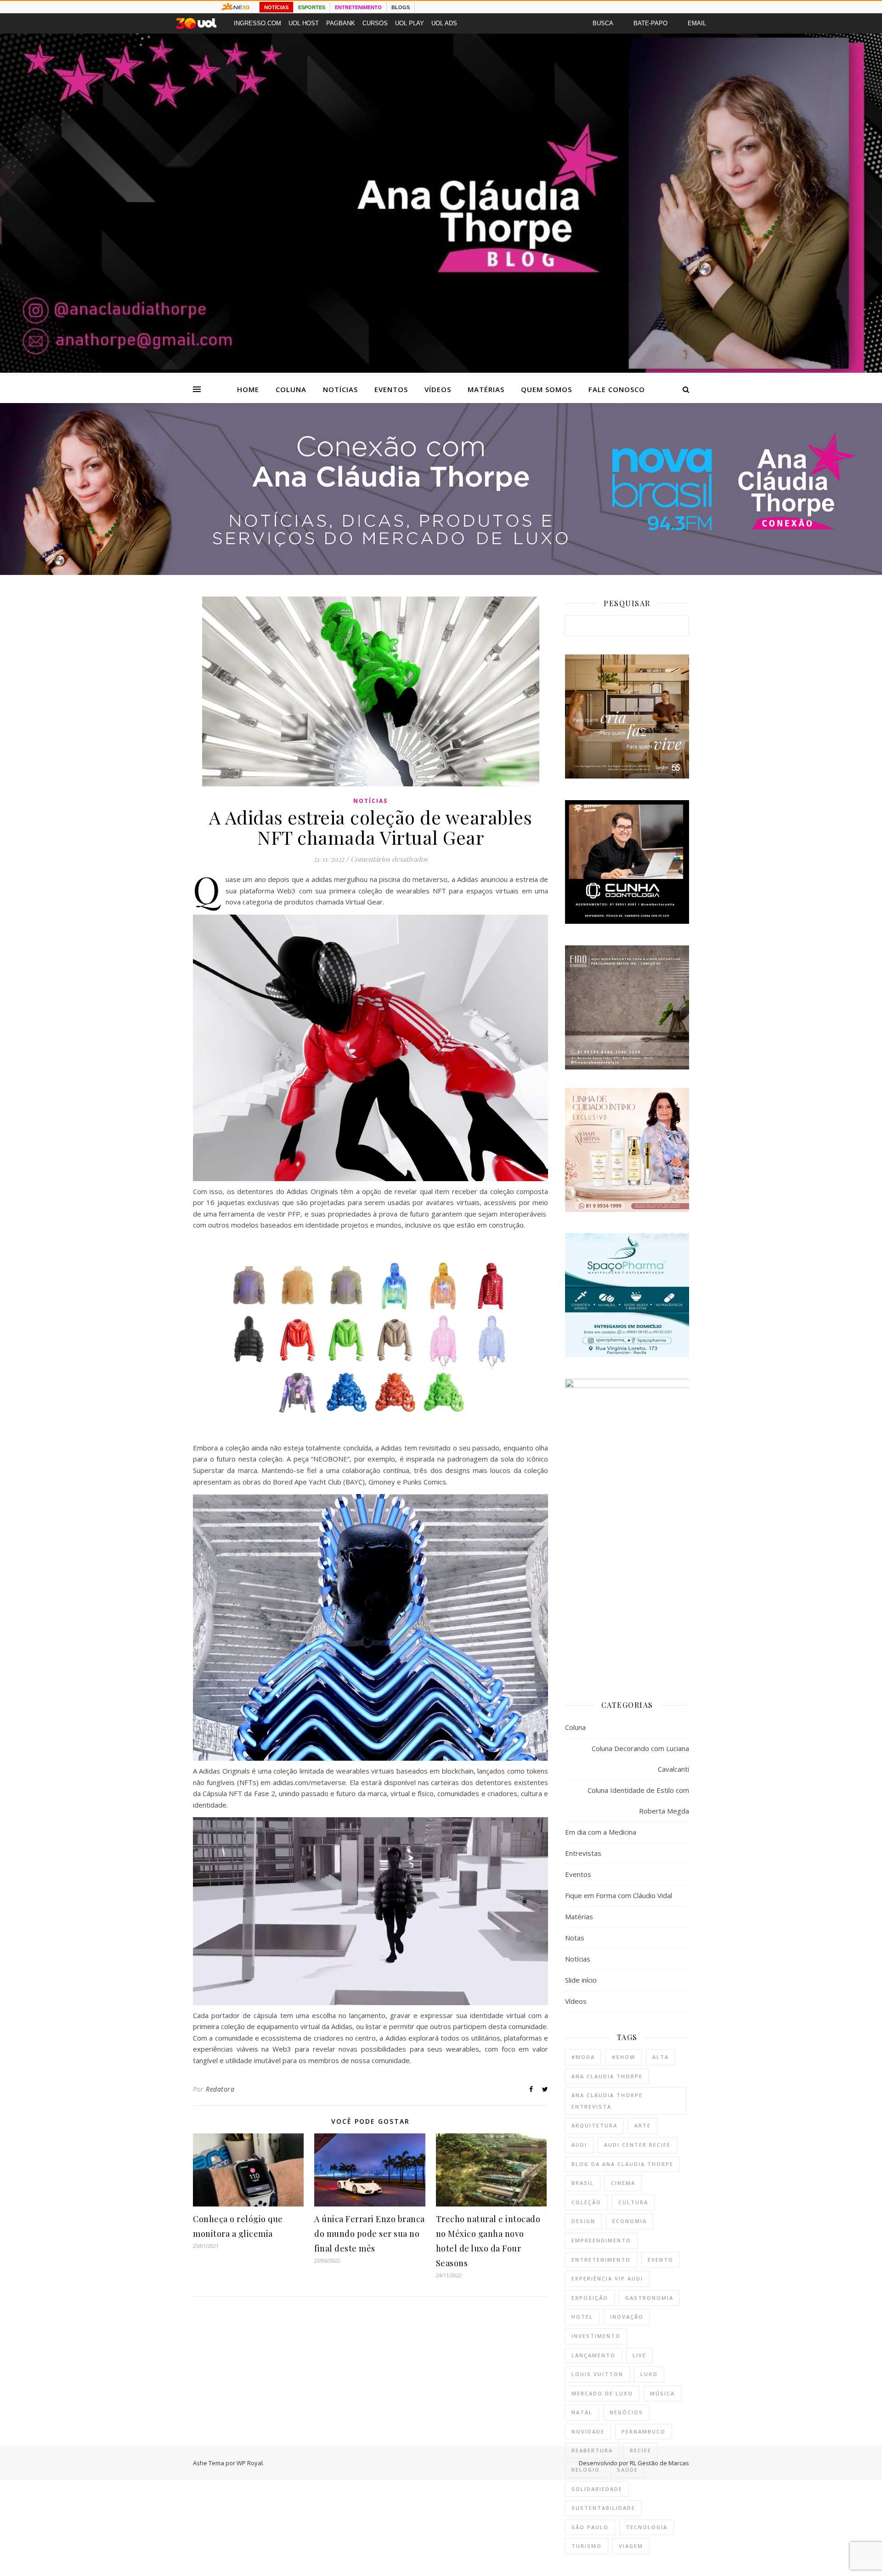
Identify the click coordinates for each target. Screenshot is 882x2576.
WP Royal (250, 2463)
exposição (590, 2298)
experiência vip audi (607, 2278)
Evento (661, 2260)
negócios (626, 2412)
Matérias (486, 389)
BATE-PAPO (650, 23)
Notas (575, 1938)
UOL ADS (444, 23)
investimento (596, 2336)
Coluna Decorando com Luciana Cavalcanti (640, 1759)
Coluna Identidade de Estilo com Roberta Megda (638, 1800)
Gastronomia (649, 2298)
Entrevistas (583, 1853)
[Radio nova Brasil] (441, 572)
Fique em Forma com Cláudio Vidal (619, 1895)
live (639, 2355)
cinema (623, 2183)
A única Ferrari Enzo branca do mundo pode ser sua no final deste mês (370, 2234)
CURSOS (375, 23)
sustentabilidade (603, 2508)
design (583, 2221)
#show (624, 2057)
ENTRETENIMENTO (358, 7)
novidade (588, 2431)
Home (248, 389)
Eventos (391, 389)
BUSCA (603, 23)
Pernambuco (644, 2431)
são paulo (590, 2527)
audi (579, 2145)
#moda (583, 2057)
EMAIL (697, 23)
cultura (633, 2202)
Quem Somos (546, 389)
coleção (586, 2202)
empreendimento (601, 2240)
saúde (628, 2470)
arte (643, 2125)
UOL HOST (304, 23)
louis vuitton (597, 2374)
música (662, 2393)
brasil (583, 2183)
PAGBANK (341, 23)
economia (630, 2221)
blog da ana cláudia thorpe (622, 2164)
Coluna (291, 389)
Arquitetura (594, 2125)
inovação (627, 2317)
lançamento (594, 2355)
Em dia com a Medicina (601, 1832)
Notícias (340, 389)
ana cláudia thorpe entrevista (607, 2101)
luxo (649, 2374)
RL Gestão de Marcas (659, 2463)
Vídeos (438, 389)
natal (582, 2412)
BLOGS (401, 7)
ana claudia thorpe (607, 2076)
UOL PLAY (410, 23)
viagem (631, 2546)
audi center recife (637, 2145)
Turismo (587, 2546)
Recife (641, 2450)
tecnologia (647, 2527)
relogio (586, 2470)
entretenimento (601, 2260)
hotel (582, 2317)
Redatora (220, 2089)
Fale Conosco (617, 389)
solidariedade (597, 2489)
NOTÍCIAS (276, 7)
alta (661, 2057)
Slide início (581, 1980)
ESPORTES (312, 7)
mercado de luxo (602, 2393)
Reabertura (592, 2450)
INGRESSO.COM (257, 23)
